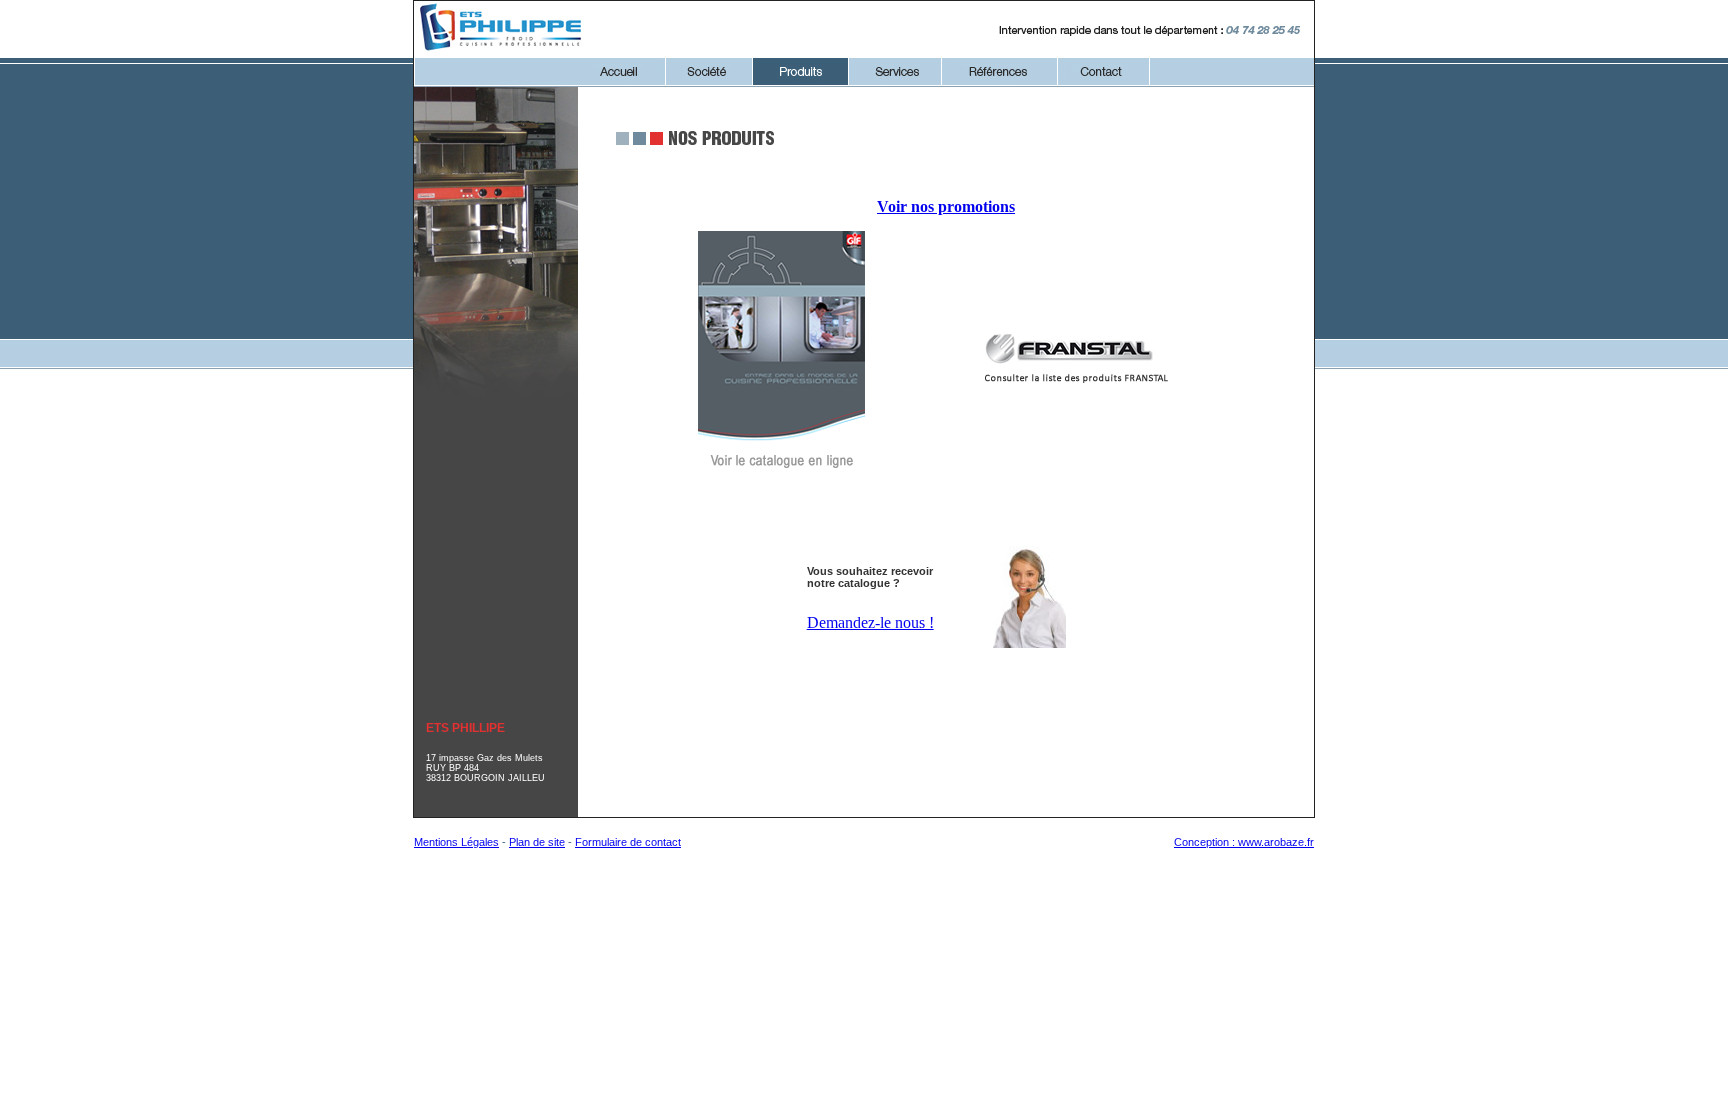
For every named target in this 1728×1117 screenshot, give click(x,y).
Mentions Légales (456, 842)
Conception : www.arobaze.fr (1244, 842)
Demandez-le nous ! (870, 622)
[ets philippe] (502, 51)
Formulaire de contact (628, 842)
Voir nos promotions (946, 206)
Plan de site (537, 842)
